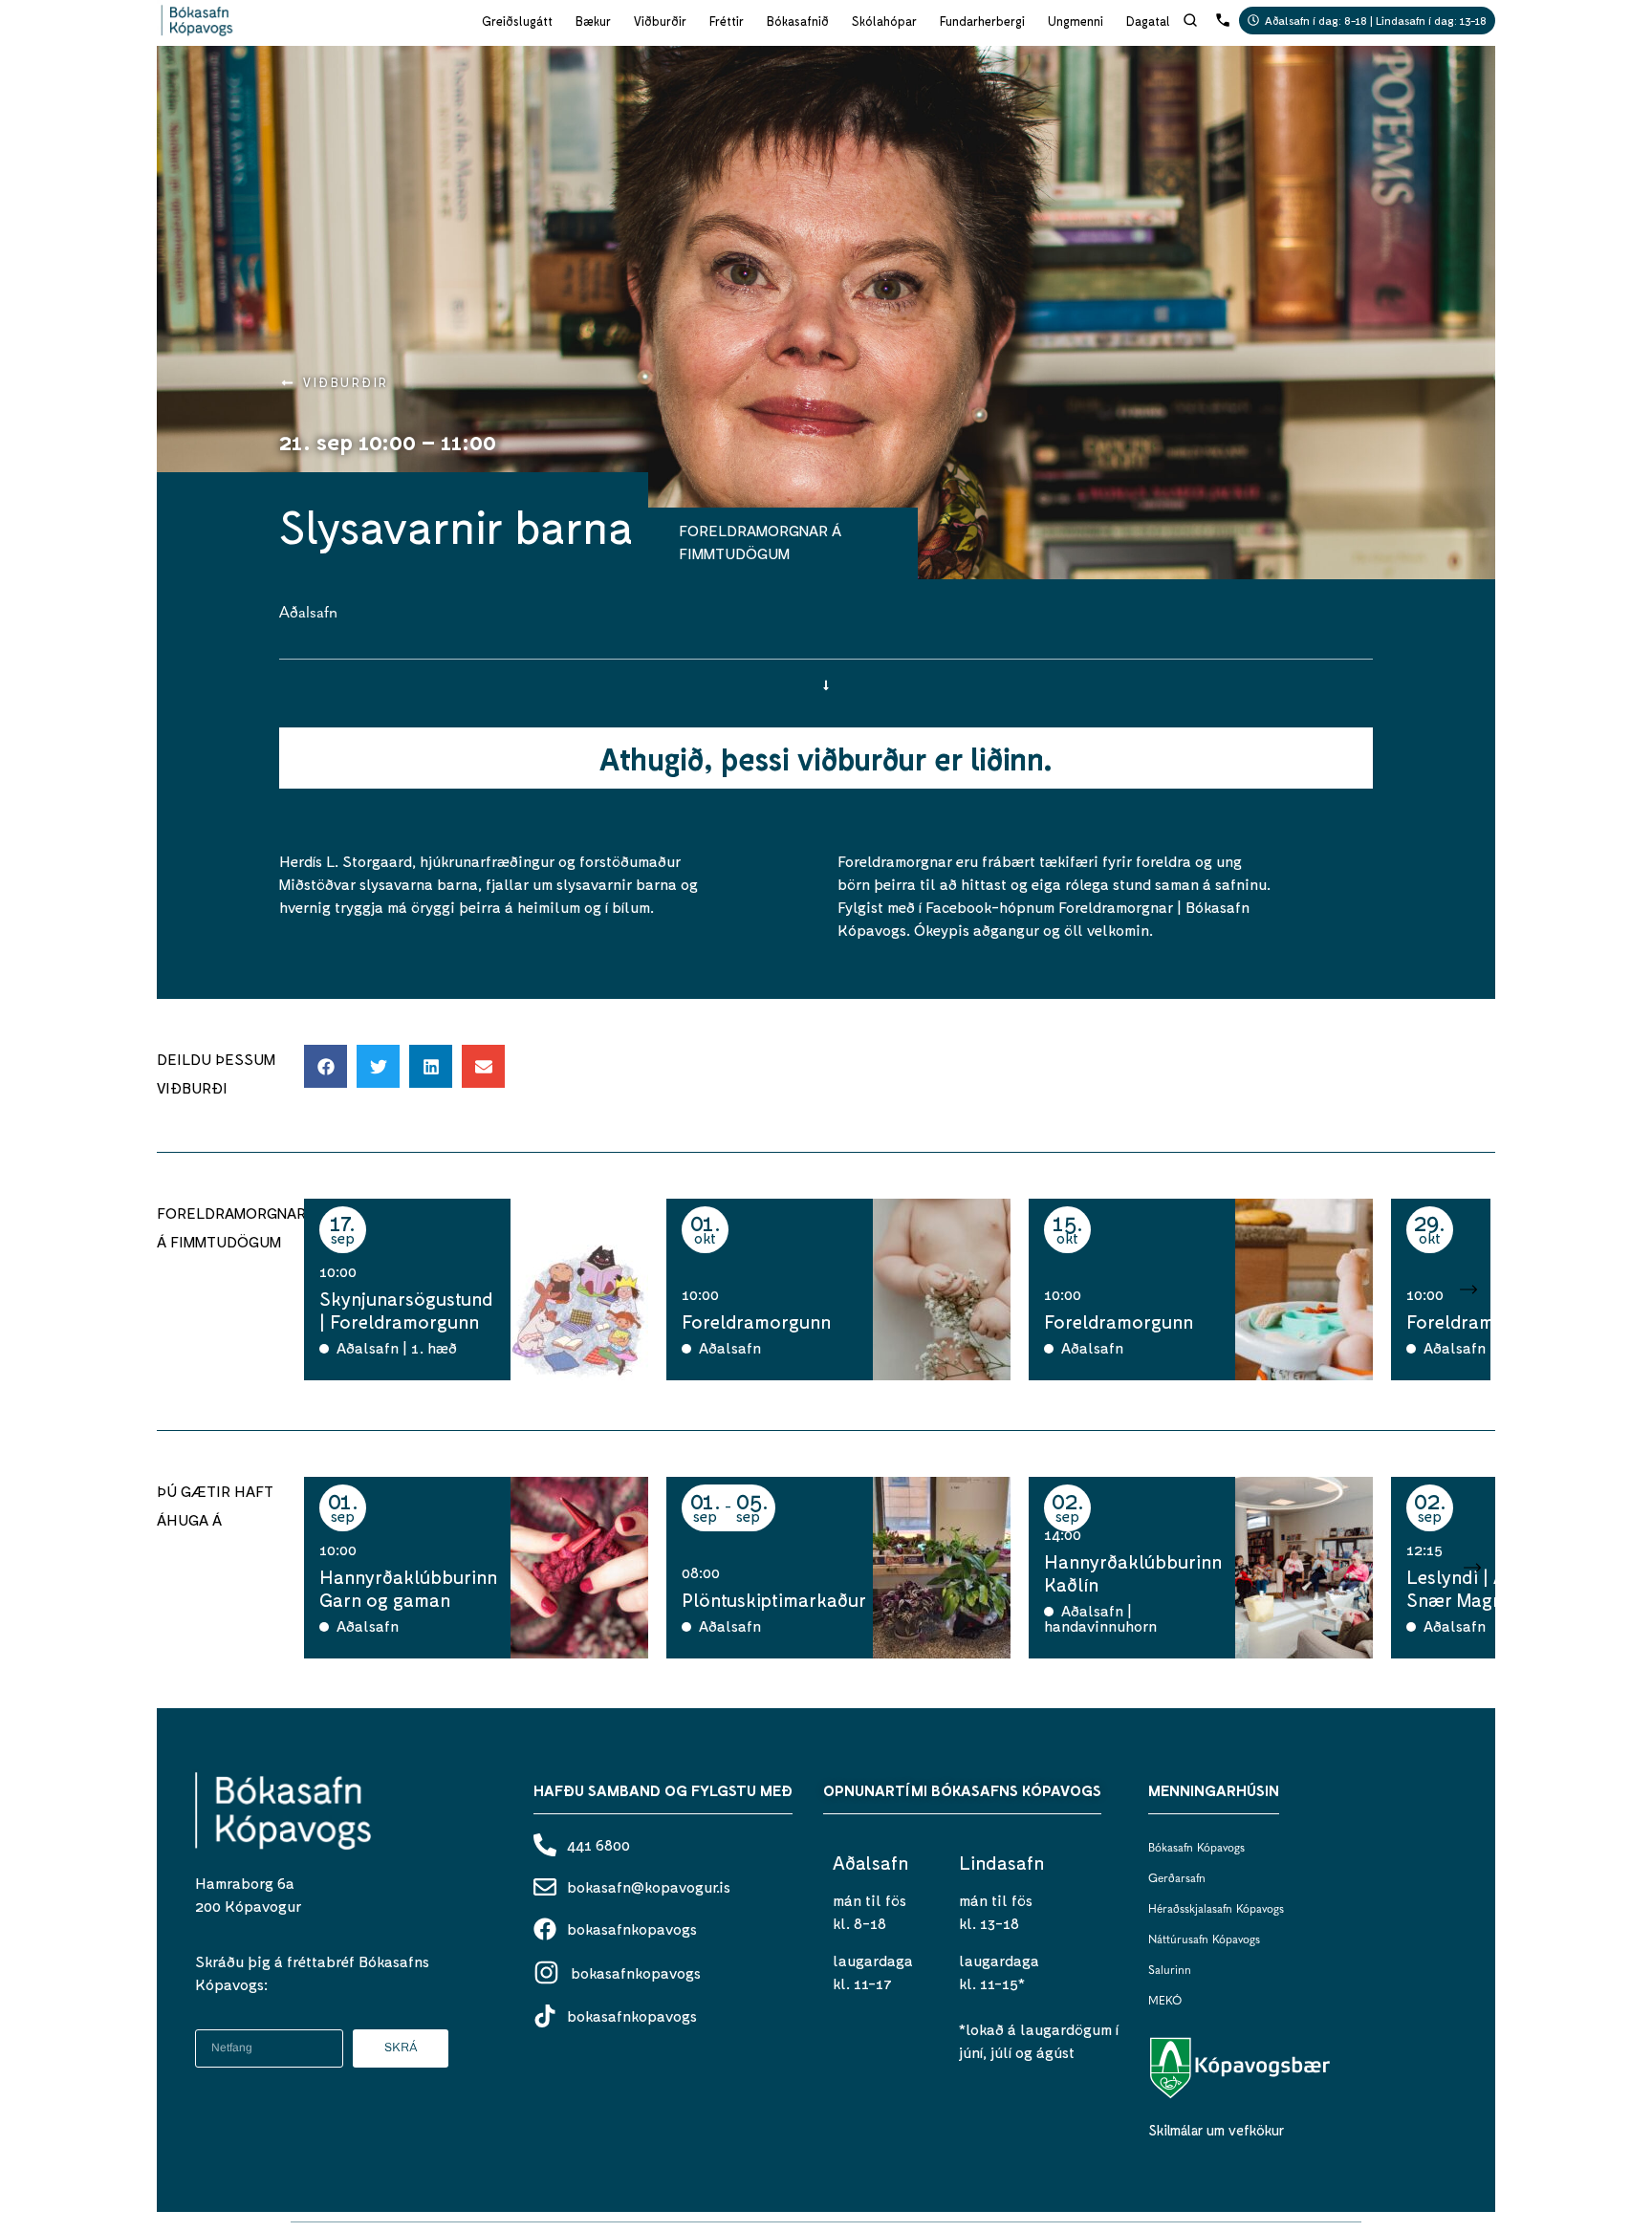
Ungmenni (1076, 21)
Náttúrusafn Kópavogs (1204, 1940)
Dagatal (1148, 21)
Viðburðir (660, 21)
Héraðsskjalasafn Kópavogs (1216, 1910)
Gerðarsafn (1177, 1879)
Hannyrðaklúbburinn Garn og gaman (408, 1588)
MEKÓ (1165, 2002)
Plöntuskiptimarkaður (774, 1599)
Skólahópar (884, 21)
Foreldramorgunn (756, 1321)
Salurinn (1170, 1971)
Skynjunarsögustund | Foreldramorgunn (406, 1310)
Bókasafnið (798, 21)
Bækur (593, 21)
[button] (326, 1066)
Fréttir (727, 21)
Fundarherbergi (982, 21)
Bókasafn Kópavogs (1196, 1849)
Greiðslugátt (517, 21)
